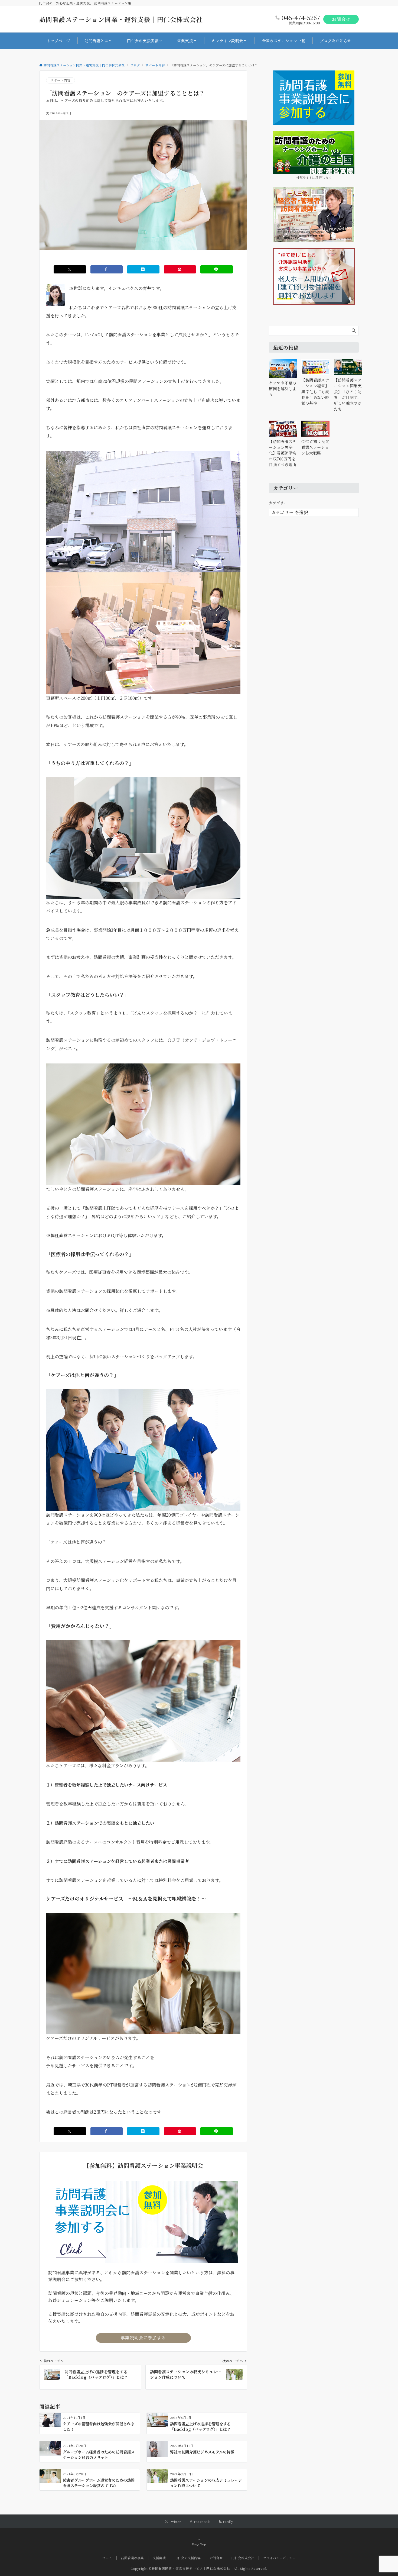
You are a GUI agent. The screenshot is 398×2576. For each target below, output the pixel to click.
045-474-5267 (301, 17)
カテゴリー (278, 503)
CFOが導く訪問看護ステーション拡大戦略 (315, 447)
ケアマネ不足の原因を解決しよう (283, 389)
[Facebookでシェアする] (107, 269)
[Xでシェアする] (70, 269)
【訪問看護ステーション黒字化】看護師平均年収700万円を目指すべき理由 (283, 453)
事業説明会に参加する (143, 2338)
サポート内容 (61, 80)
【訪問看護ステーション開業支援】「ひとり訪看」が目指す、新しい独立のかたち (348, 394)
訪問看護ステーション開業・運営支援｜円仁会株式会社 (121, 19)
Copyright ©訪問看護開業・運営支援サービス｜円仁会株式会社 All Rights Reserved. (199, 2568)
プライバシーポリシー (279, 2558)
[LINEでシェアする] (217, 269)
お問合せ (341, 19)
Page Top (199, 2544)
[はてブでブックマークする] (143, 269)
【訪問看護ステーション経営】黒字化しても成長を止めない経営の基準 (315, 391)
